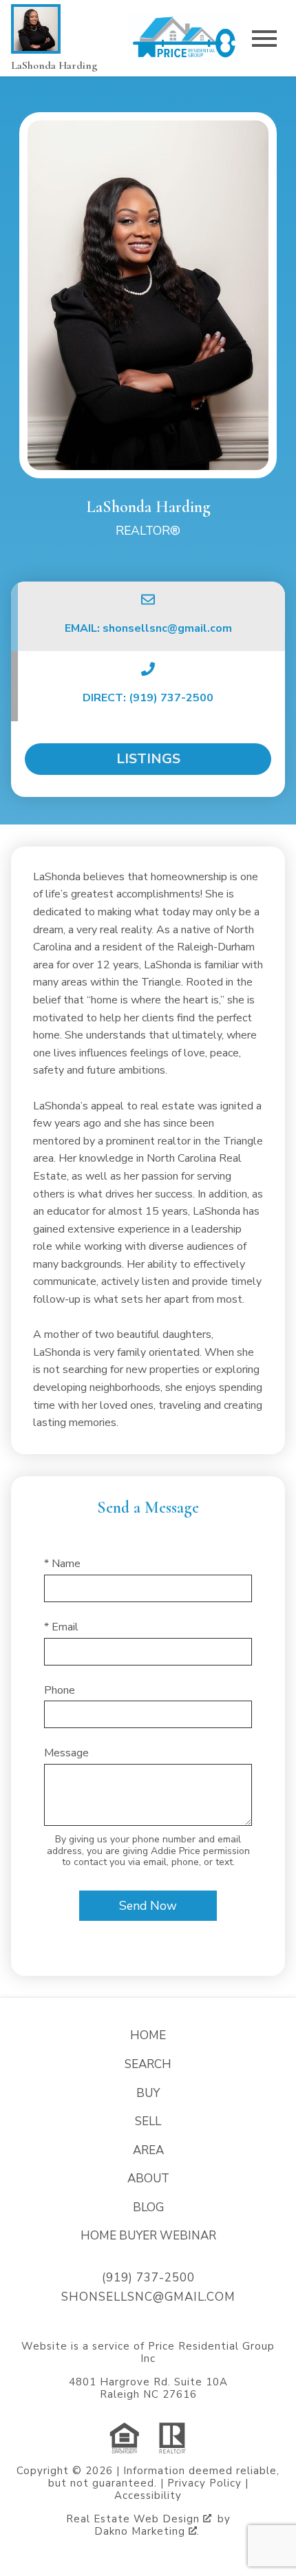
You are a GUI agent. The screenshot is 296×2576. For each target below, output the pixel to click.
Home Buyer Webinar (148, 2236)
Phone (60, 1690)
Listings (148, 759)
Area (148, 2150)
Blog (148, 2207)
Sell (148, 2121)
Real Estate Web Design (135, 2519)
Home (148, 2035)
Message (66, 1753)
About (148, 2179)
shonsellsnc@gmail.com (148, 2297)
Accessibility (148, 2495)
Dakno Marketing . (147, 2531)
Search (148, 2064)
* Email (61, 1627)
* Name (62, 1564)
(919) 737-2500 (148, 2278)
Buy (148, 2093)
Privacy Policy (204, 2483)
